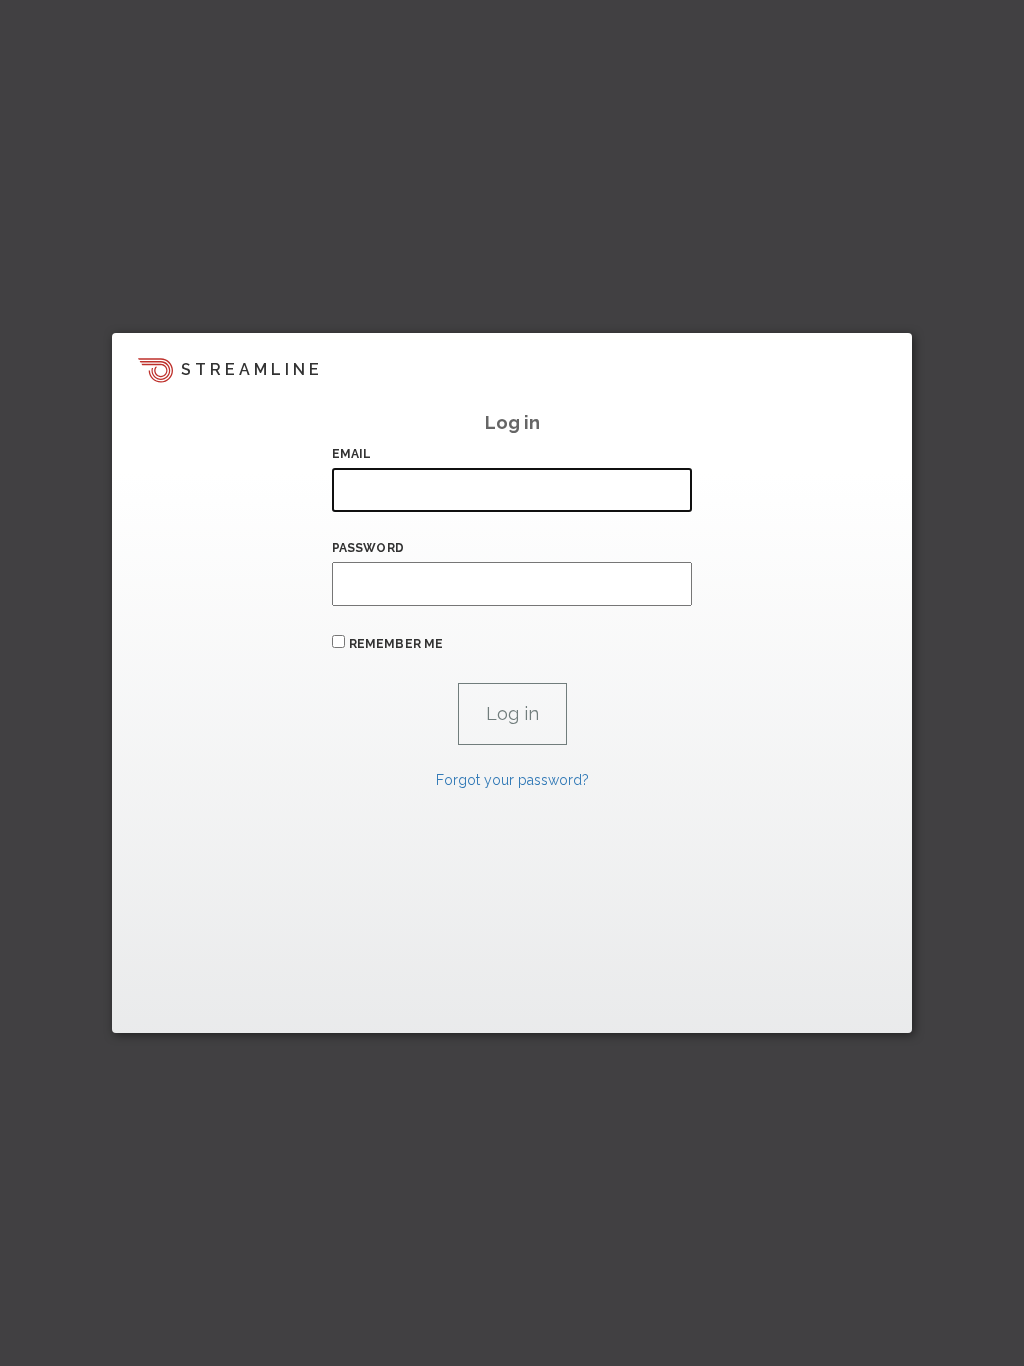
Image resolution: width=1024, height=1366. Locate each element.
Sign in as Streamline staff (218, 1009)
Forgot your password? (512, 780)
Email (352, 454)
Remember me (396, 644)
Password (368, 548)
